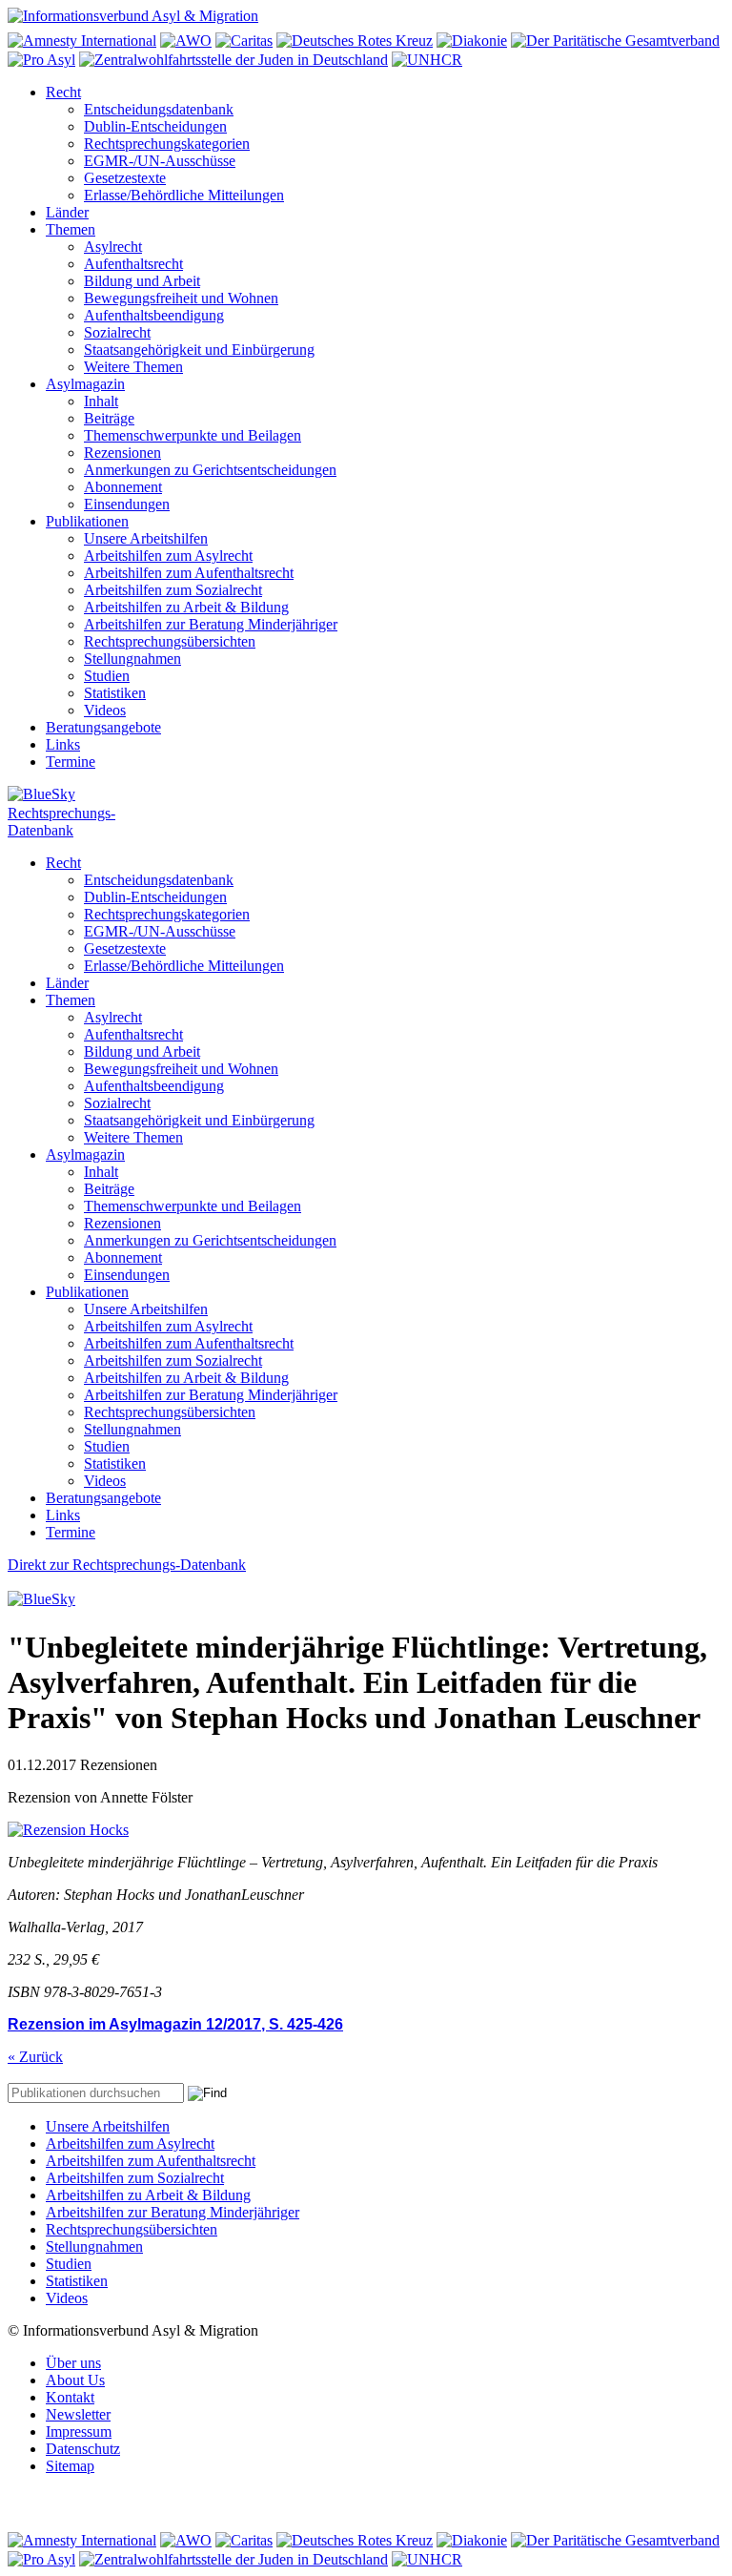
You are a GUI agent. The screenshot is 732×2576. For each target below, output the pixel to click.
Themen (71, 229)
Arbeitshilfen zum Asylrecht (168, 556)
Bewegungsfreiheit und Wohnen (181, 298)
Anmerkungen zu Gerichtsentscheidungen (210, 470)
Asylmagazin (85, 384)
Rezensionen (122, 453)
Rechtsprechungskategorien (167, 144)
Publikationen (87, 521)
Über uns (73, 2363)
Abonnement (123, 487)
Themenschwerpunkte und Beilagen (193, 435)
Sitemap (70, 2466)
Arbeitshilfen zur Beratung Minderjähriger (211, 624)
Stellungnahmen (132, 659)
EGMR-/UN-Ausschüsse (160, 161)
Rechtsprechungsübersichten (170, 641)
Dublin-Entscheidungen (155, 126)
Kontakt (70, 2397)
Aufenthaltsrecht (133, 264)
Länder (67, 212)
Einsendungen (127, 504)
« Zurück (35, 2057)
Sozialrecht (117, 332)
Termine (71, 762)
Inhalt (101, 401)
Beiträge (109, 418)
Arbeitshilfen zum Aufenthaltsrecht (189, 573)
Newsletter (78, 2414)
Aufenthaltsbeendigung (154, 315)
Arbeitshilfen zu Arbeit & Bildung (186, 607)
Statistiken (115, 693)
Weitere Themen (133, 367)
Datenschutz (83, 2449)
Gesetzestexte (125, 178)
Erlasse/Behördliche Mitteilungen (184, 195)
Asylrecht (113, 247)
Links (63, 744)
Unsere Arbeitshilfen (146, 538)
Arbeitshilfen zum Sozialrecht (173, 590)
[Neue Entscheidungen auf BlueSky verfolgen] (366, 795)
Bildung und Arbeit (142, 281)
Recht (63, 92)
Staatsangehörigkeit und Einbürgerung (199, 350)
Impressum (79, 2432)
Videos (105, 710)
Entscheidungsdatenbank (159, 109)
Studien (107, 676)
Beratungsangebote (103, 727)
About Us (75, 2380)
